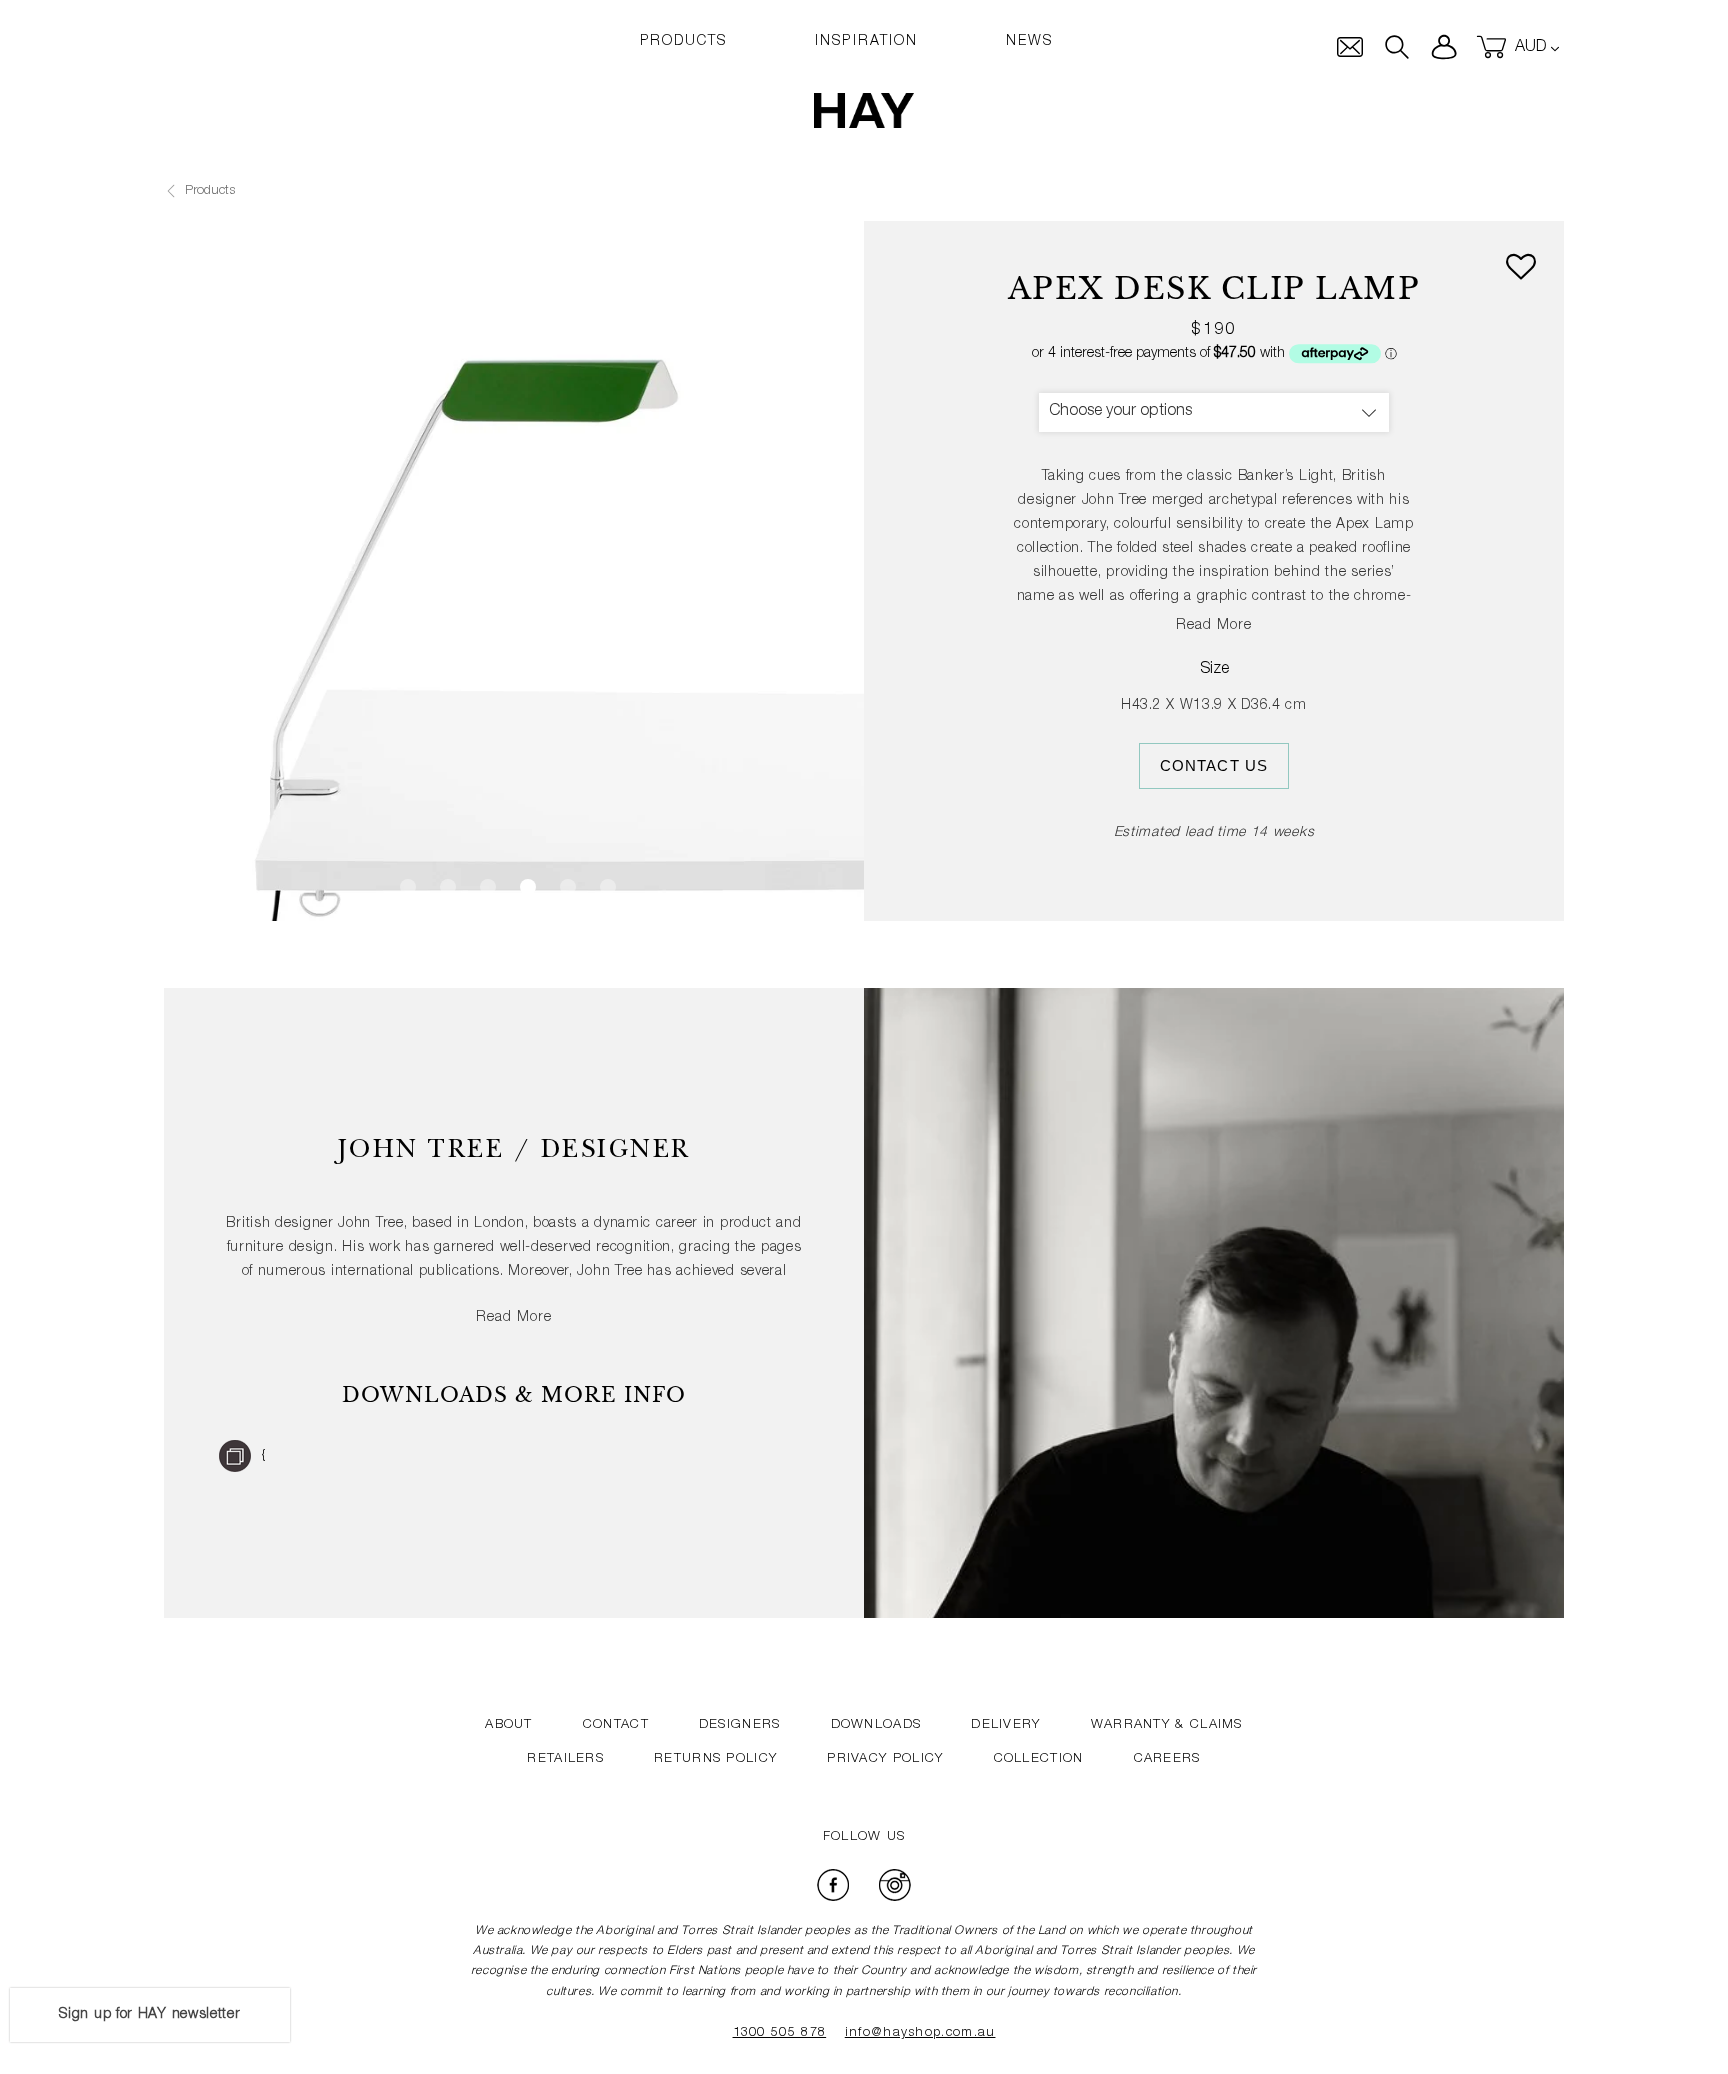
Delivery (1005, 1725)
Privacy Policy (885, 1759)
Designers (740, 1725)
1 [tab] (408, 887)
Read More (1214, 626)
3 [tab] (488, 887)
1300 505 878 (780, 2033)
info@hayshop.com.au (920, 2033)
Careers (1167, 1759)
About (509, 1725)
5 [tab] (568, 887)
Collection (1039, 1759)
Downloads (876, 1725)
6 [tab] (608, 887)
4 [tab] (528, 887)
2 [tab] (448, 887)
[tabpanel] (514, 571)
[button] (1520, 270)
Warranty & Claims (1167, 1725)
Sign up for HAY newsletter (149, 2015)
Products (208, 191)
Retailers (565, 1759)
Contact (616, 1725)
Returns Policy (715, 1759)
